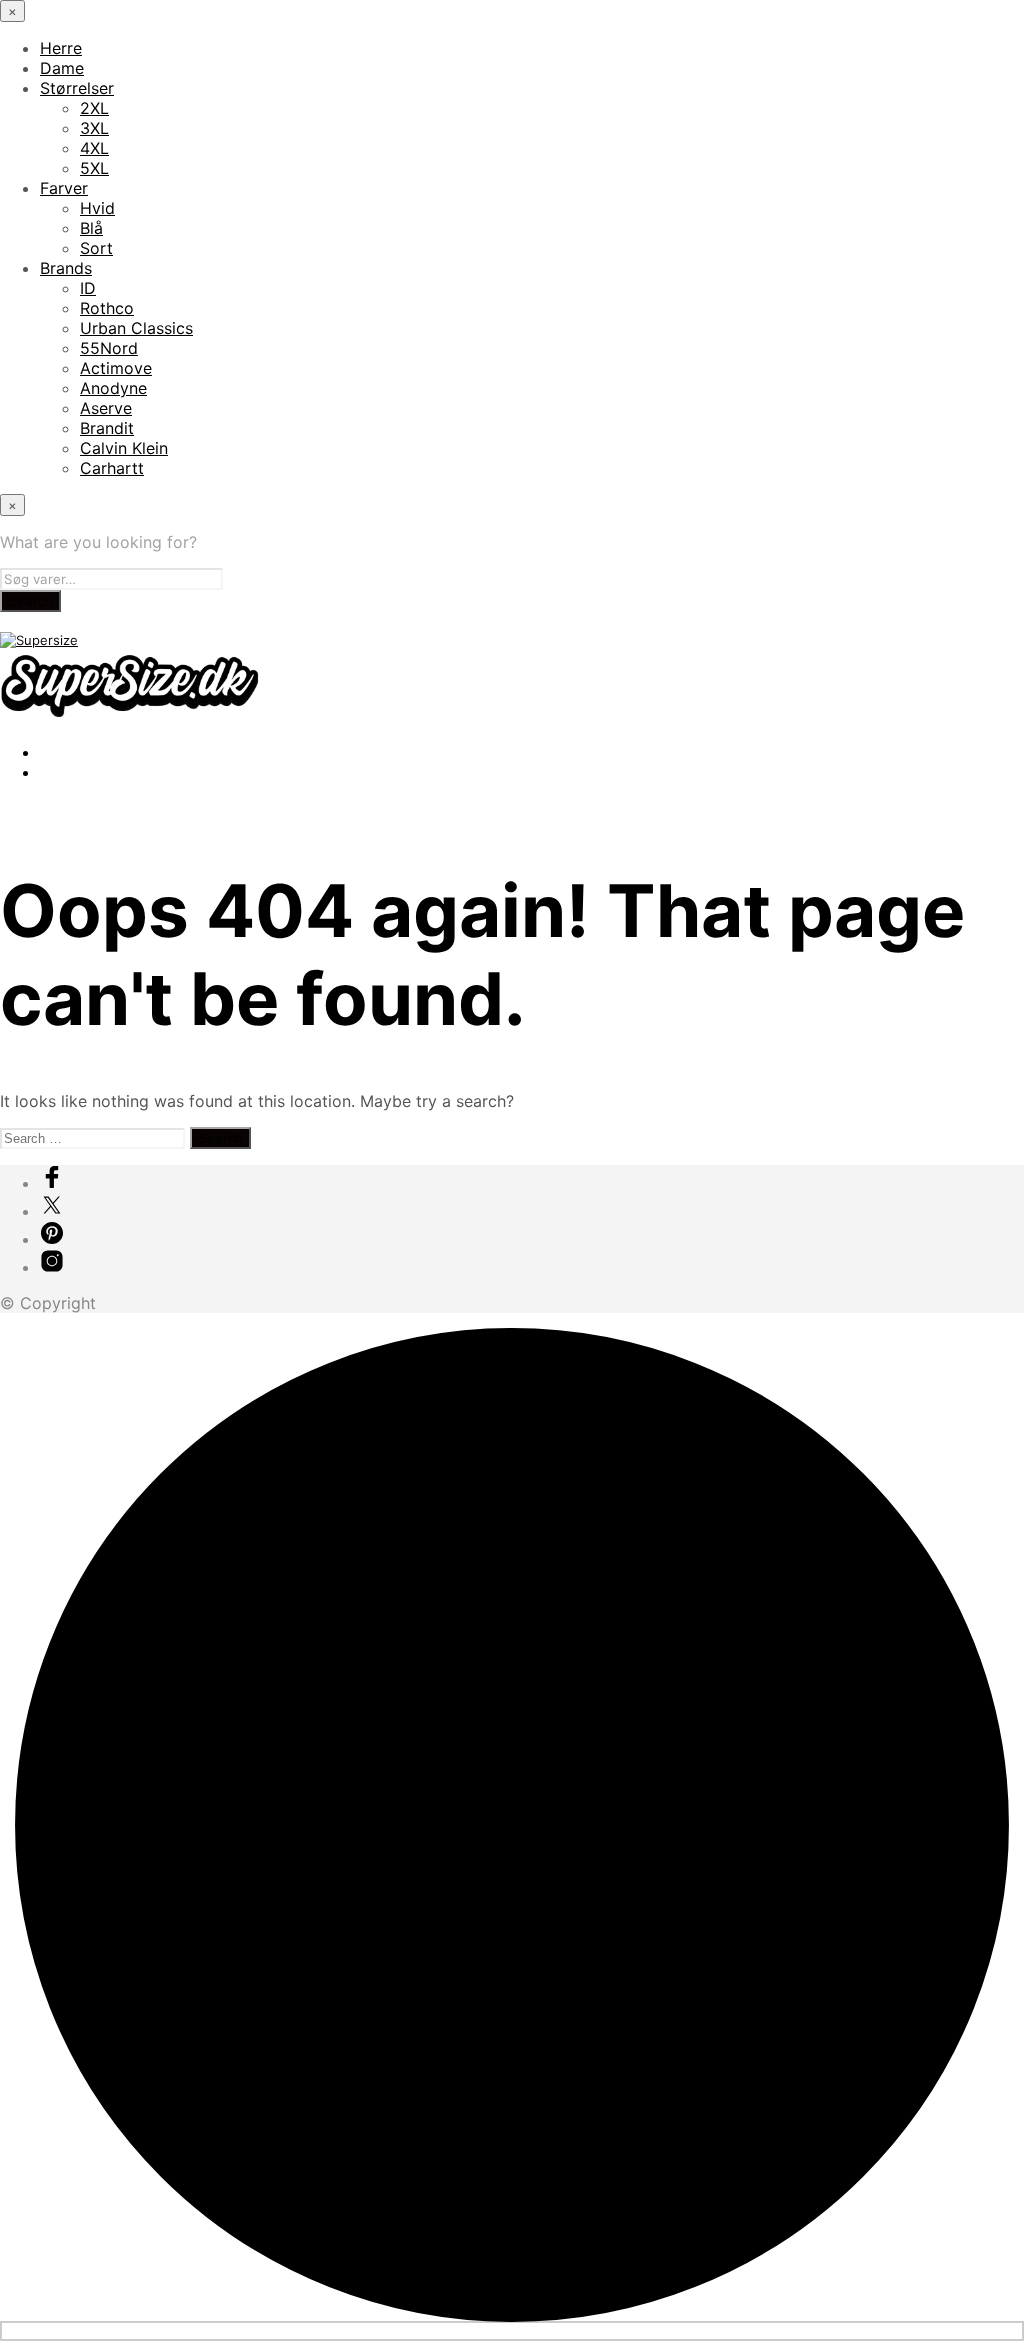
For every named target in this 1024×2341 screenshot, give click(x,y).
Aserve (106, 408)
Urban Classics (136, 328)
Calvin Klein (124, 448)
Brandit (107, 428)
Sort (96, 248)
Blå (91, 228)
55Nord (109, 348)
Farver (64, 188)
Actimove (116, 368)
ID (88, 288)
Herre (61, 48)
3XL (94, 128)
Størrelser (77, 88)
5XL (94, 168)
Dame (62, 68)
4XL (94, 148)
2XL (94, 108)
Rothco (107, 308)
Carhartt (112, 468)
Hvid (97, 208)
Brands (66, 268)
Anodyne (113, 388)
